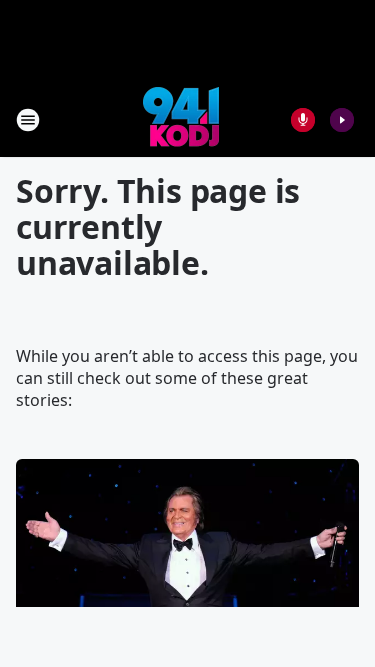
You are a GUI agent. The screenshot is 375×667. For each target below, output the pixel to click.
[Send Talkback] (303, 120)
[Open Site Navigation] (28, 120)
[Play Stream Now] (342, 120)
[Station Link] (181, 119)
